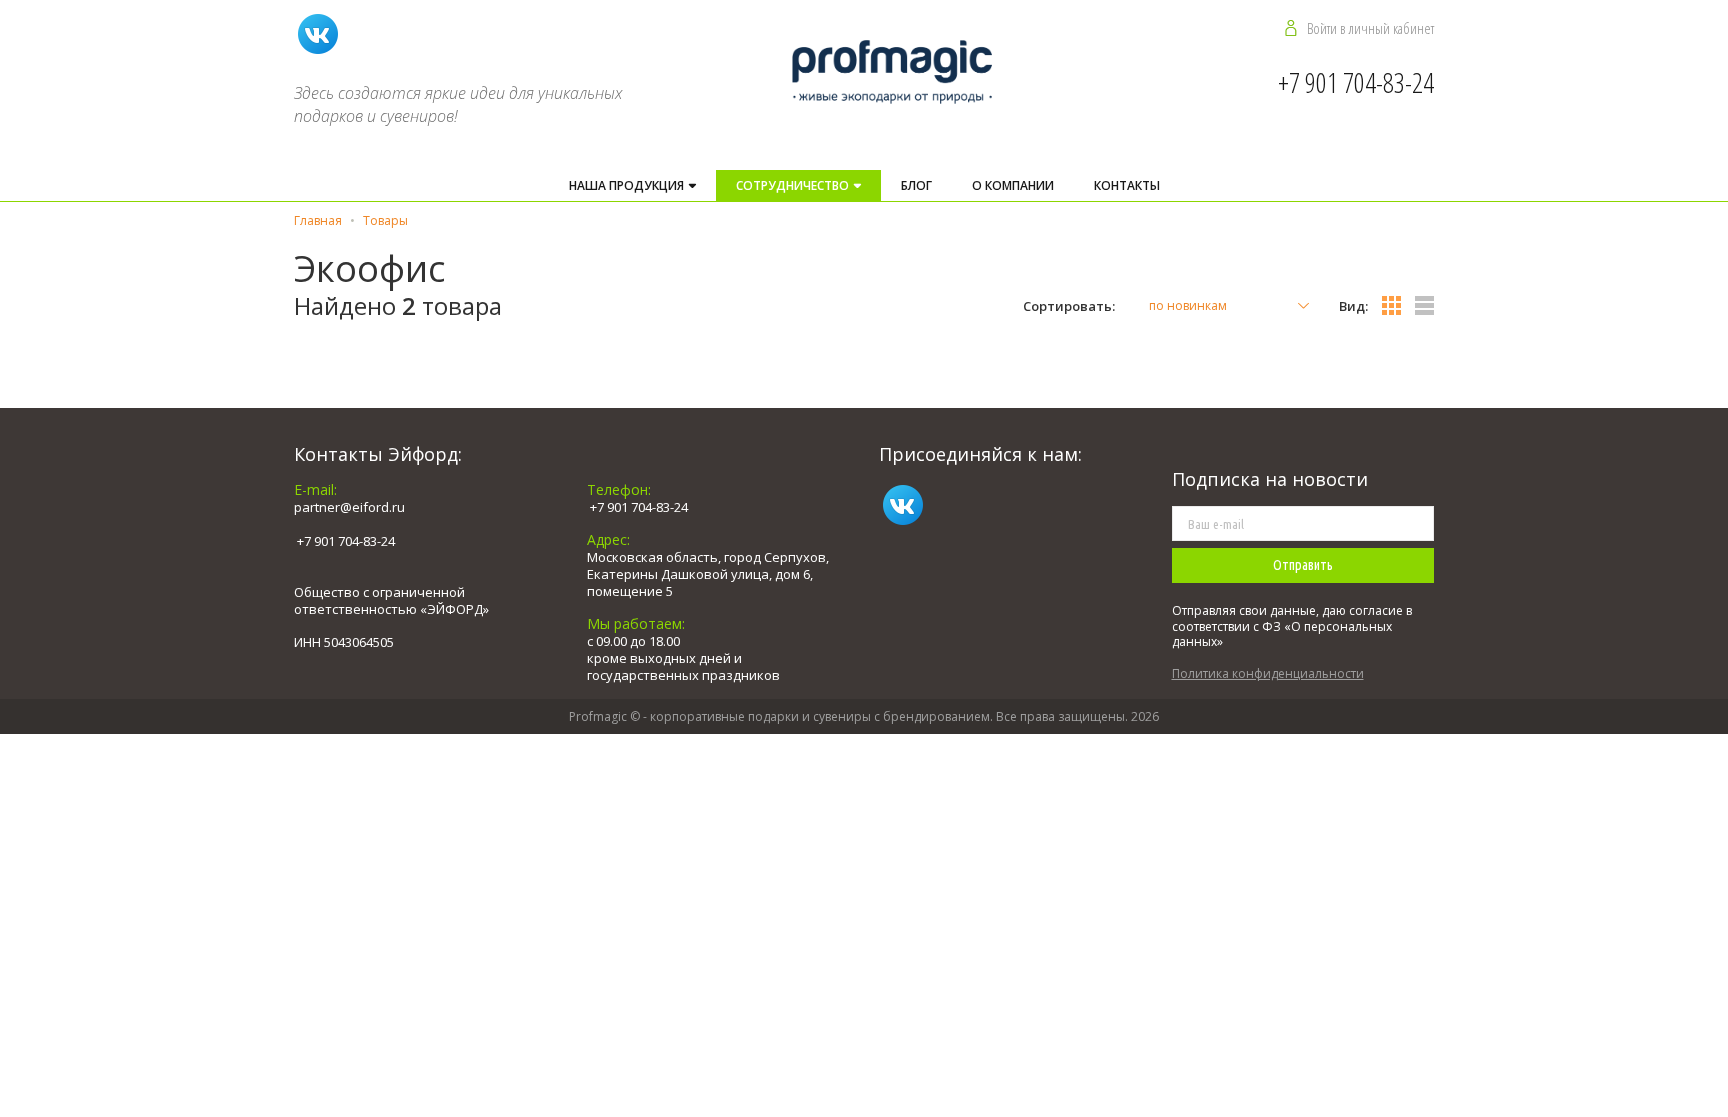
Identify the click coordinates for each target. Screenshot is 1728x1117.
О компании (1013, 185)
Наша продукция (628, 185)
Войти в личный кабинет (1370, 28)
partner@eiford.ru (349, 507)
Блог (916, 185)
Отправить (1303, 565)
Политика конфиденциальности (1268, 673)
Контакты (1127, 185)
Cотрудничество (794, 185)
